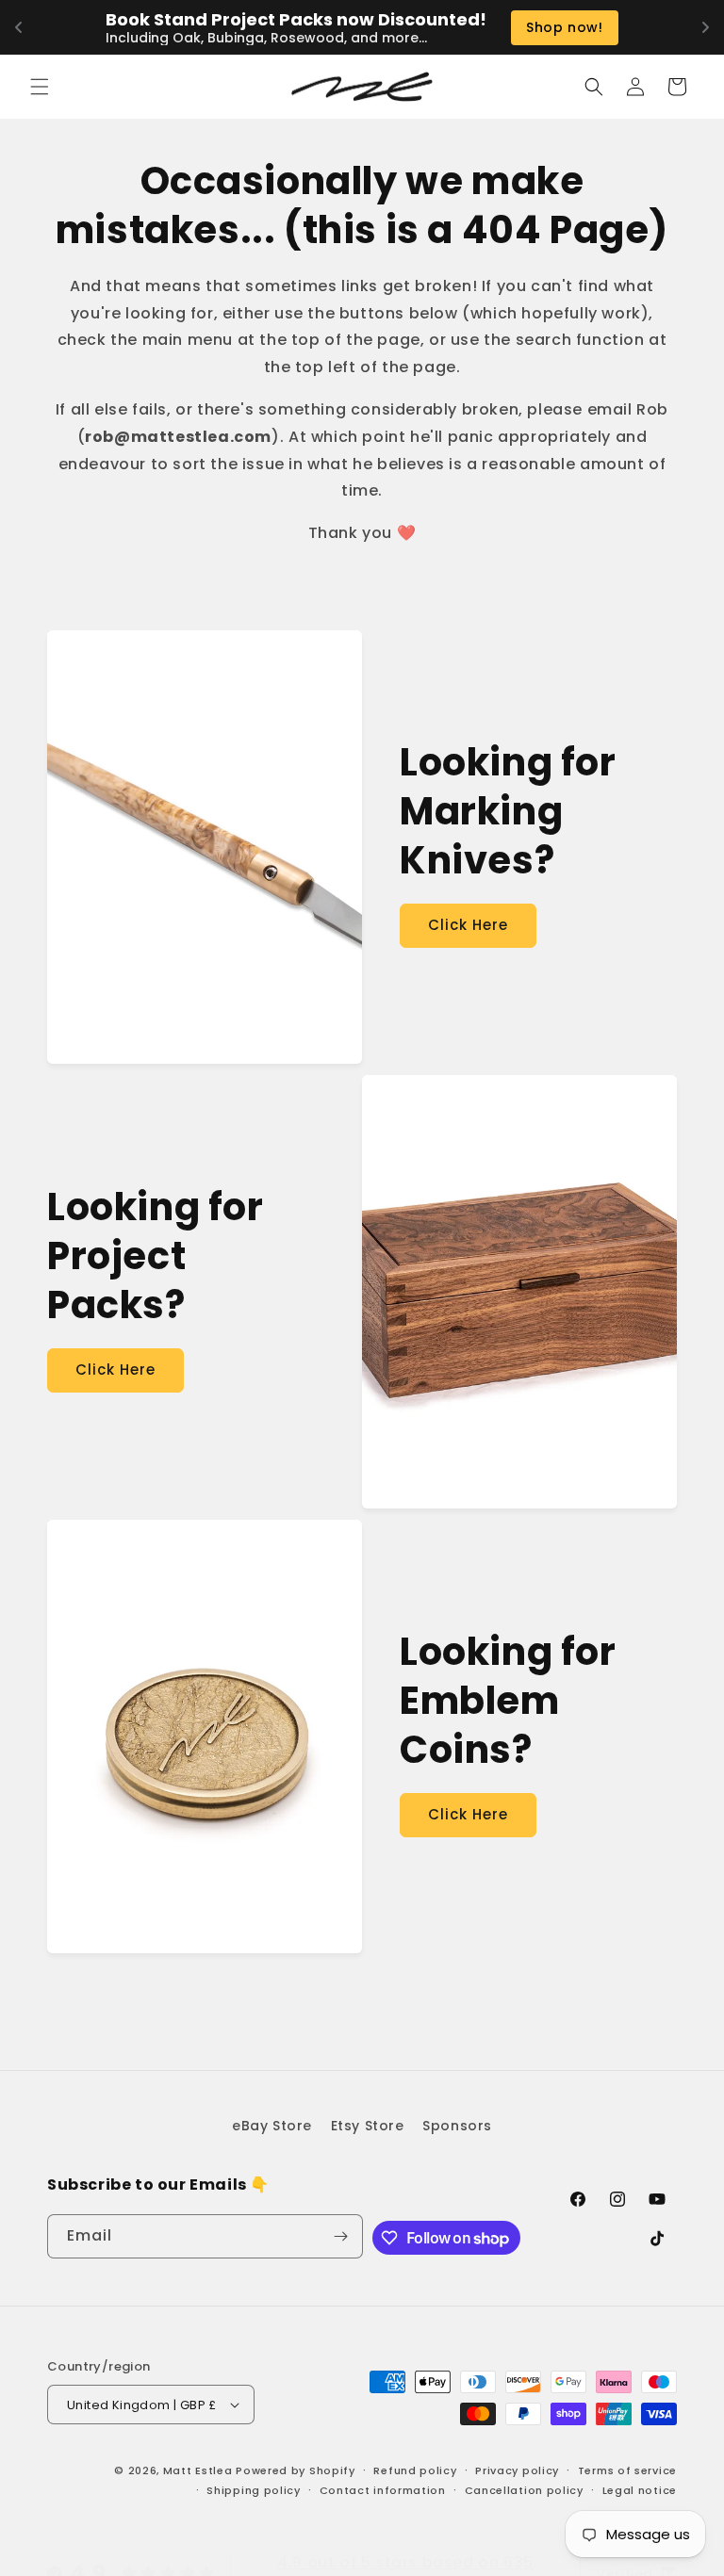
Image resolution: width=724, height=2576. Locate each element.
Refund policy (415, 2470)
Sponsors (457, 2126)
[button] (40, 87)
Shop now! (564, 27)
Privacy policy (517, 2470)
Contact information (383, 2490)
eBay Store (272, 2126)
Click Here (468, 925)
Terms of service (627, 2470)
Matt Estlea (198, 2470)
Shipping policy (254, 2490)
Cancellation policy (524, 2490)
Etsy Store (368, 2126)
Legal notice (640, 2490)
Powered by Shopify (296, 2470)
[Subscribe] (341, 2236)
